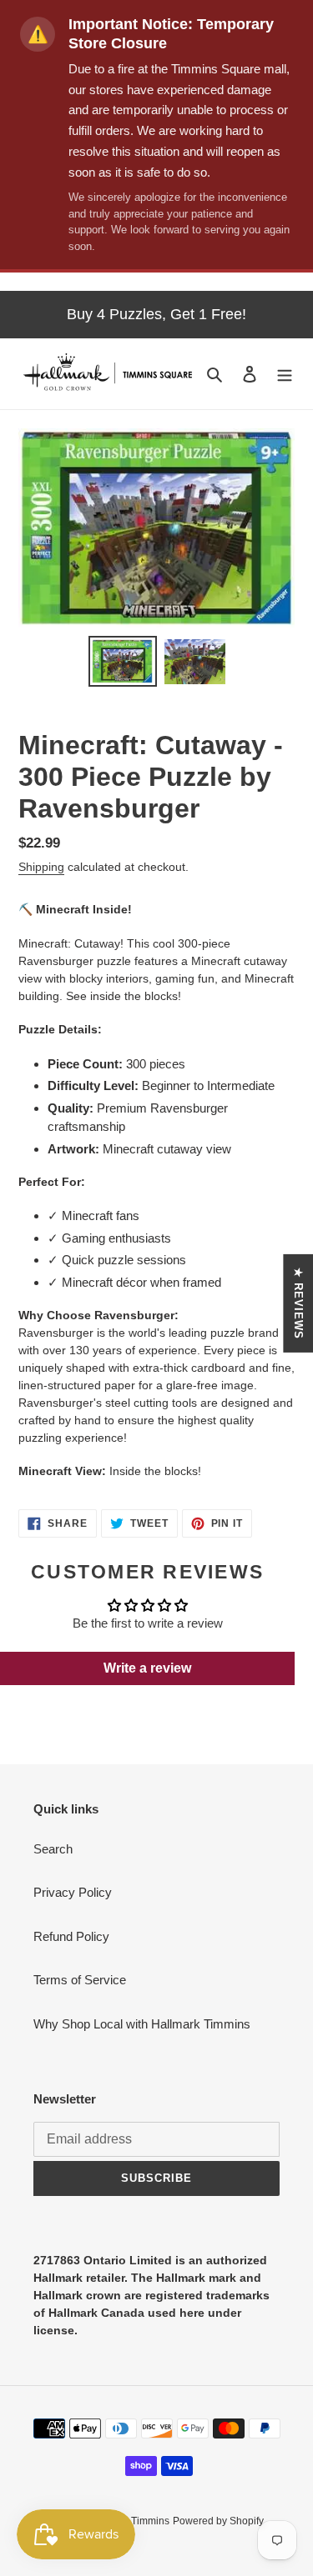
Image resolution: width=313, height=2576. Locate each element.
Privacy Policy (73, 1892)
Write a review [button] (147, 1668)
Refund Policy (71, 1936)
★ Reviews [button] (298, 1303)
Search (53, 1849)
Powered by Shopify (218, 2521)
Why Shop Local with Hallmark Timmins (142, 2024)
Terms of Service (80, 1980)
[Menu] (285, 374)
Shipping (41, 867)
